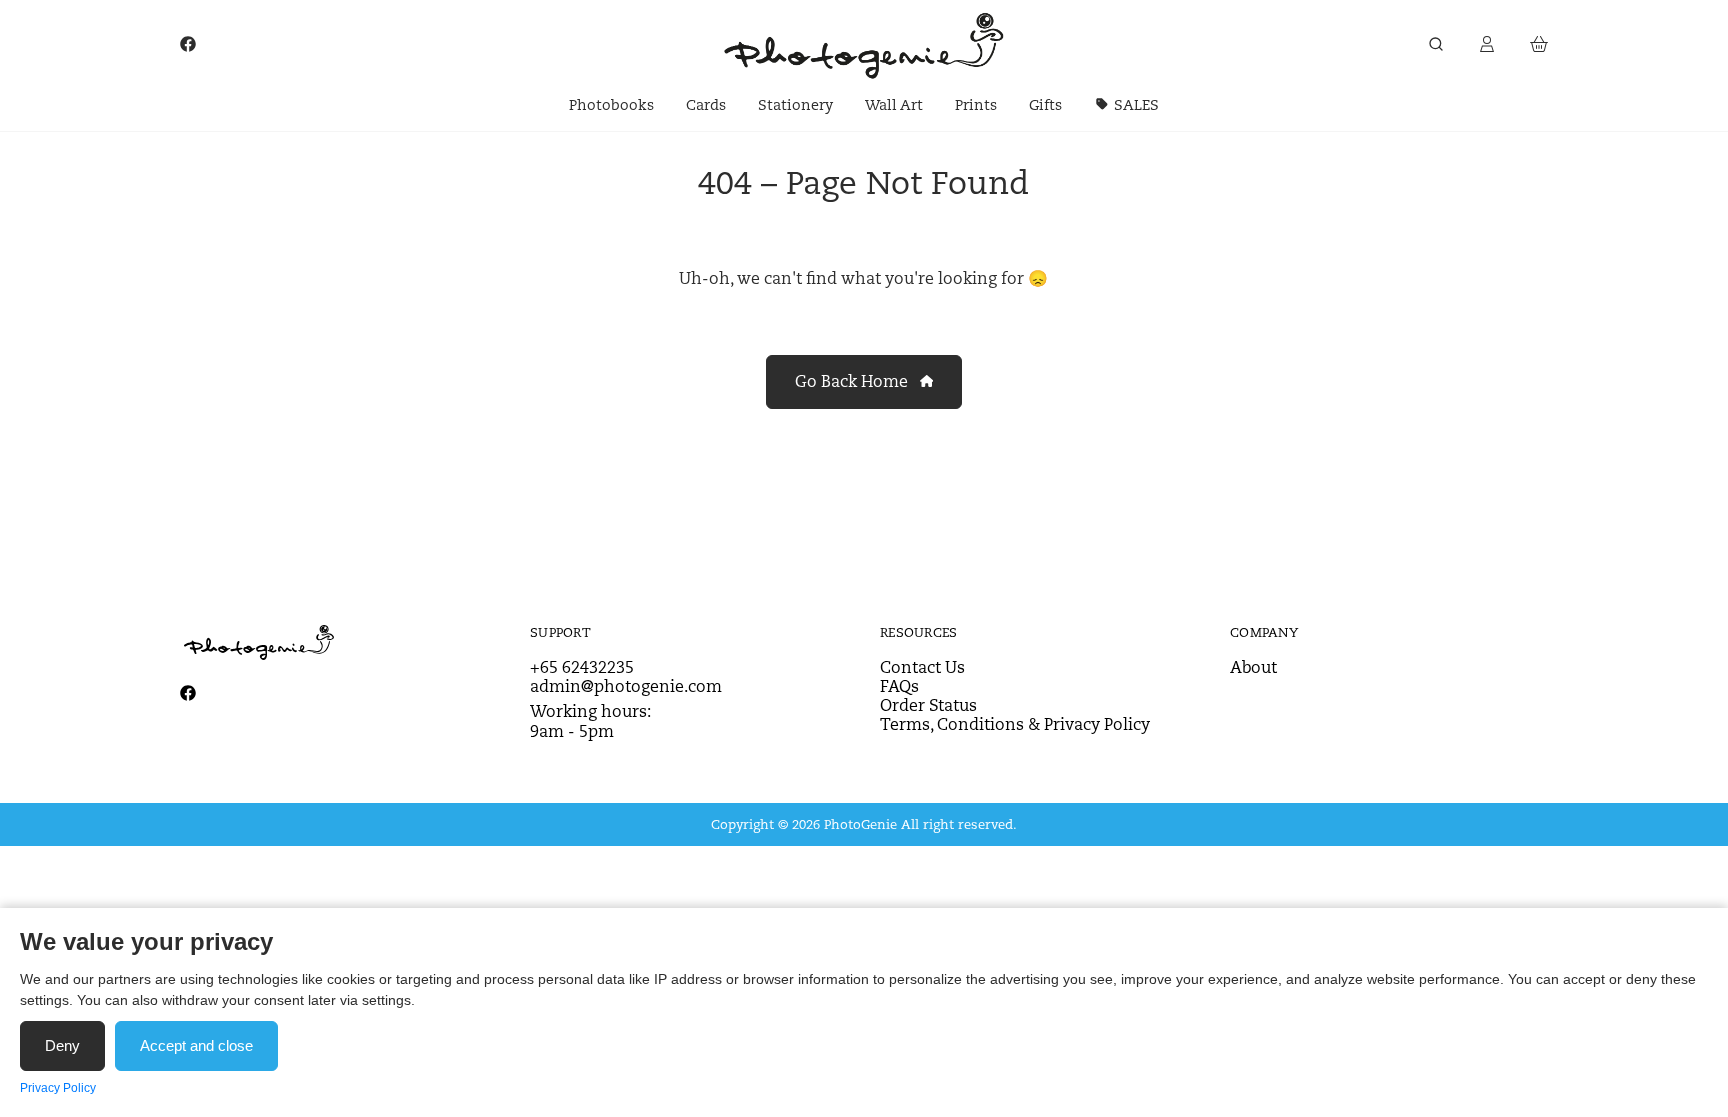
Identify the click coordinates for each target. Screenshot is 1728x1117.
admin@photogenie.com (626, 686)
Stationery (795, 104)
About (1253, 667)
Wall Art (894, 104)
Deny (62, 1045)
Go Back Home (853, 381)
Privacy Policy (58, 1088)
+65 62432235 (582, 667)
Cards (706, 104)
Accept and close (196, 1045)
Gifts (1045, 104)
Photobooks (611, 104)
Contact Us (922, 667)
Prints (976, 104)
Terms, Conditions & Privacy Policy (1015, 724)
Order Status (928, 705)
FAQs (899, 686)
